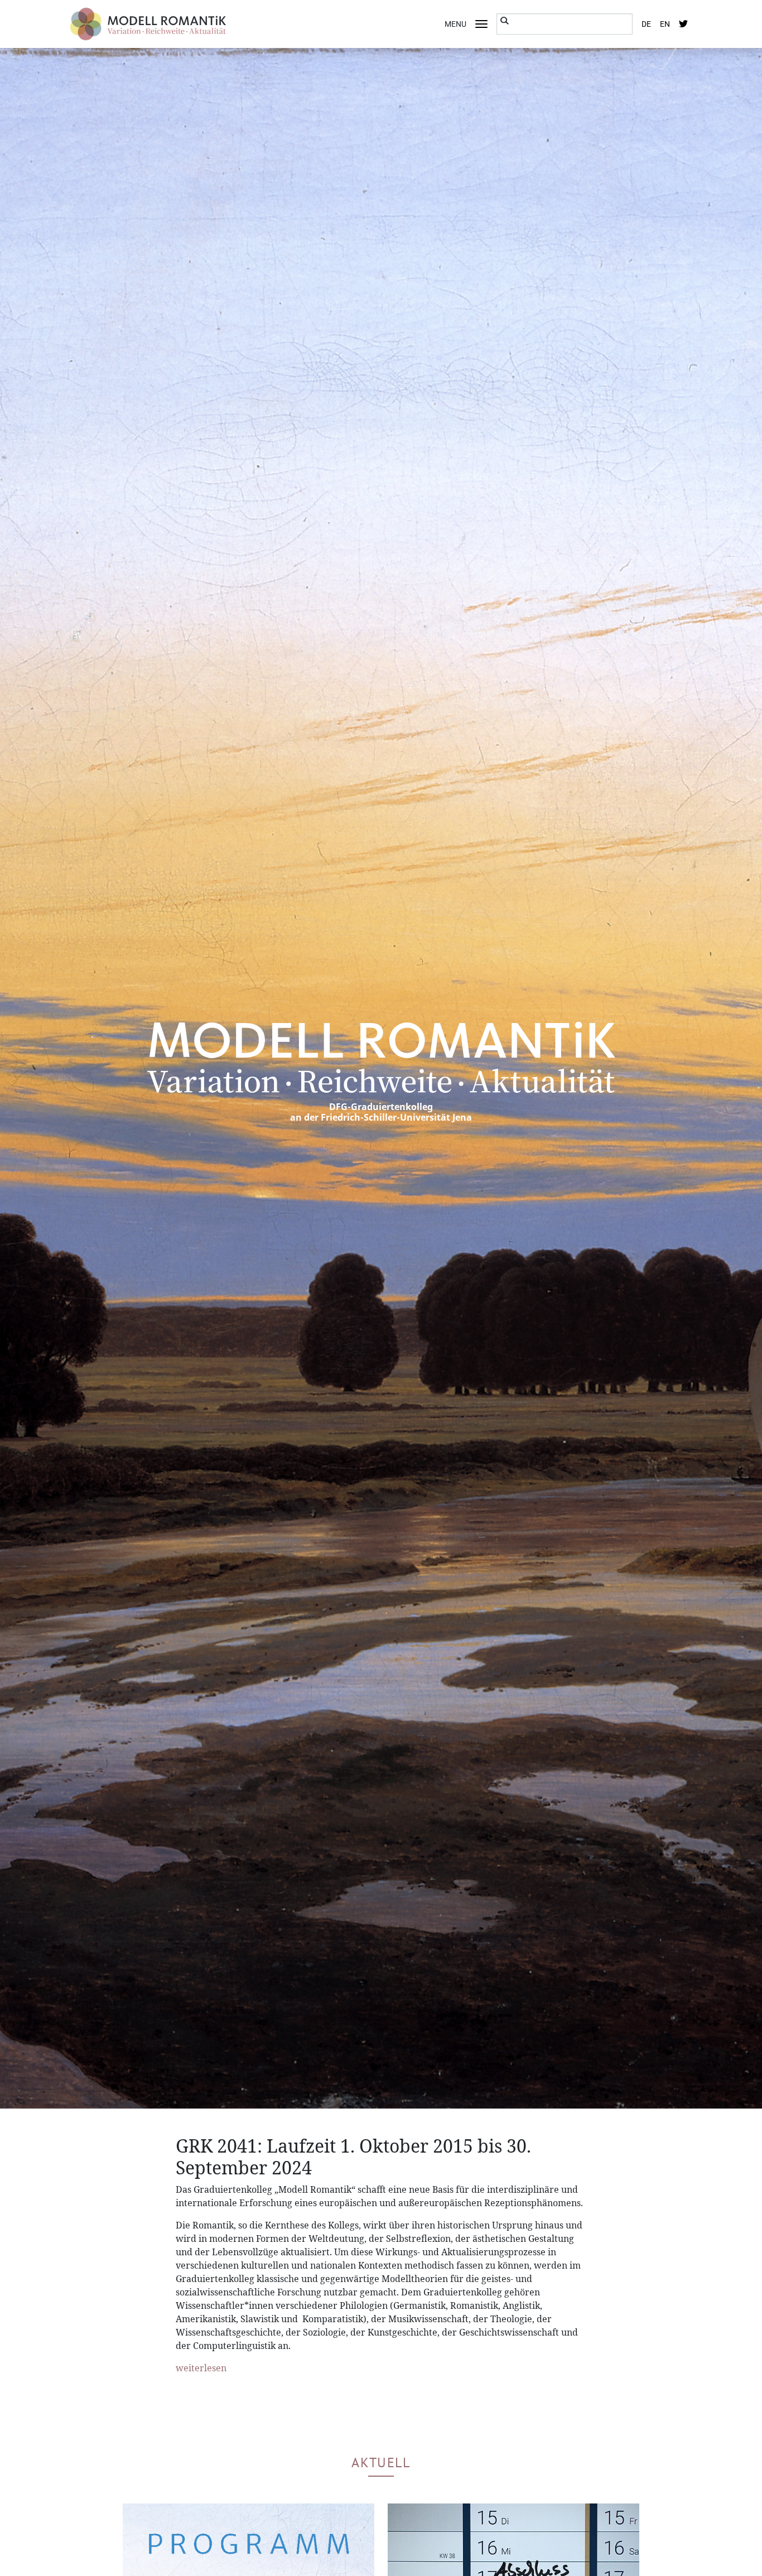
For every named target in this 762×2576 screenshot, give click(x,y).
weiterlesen (201, 2368)
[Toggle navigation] (481, 24)
